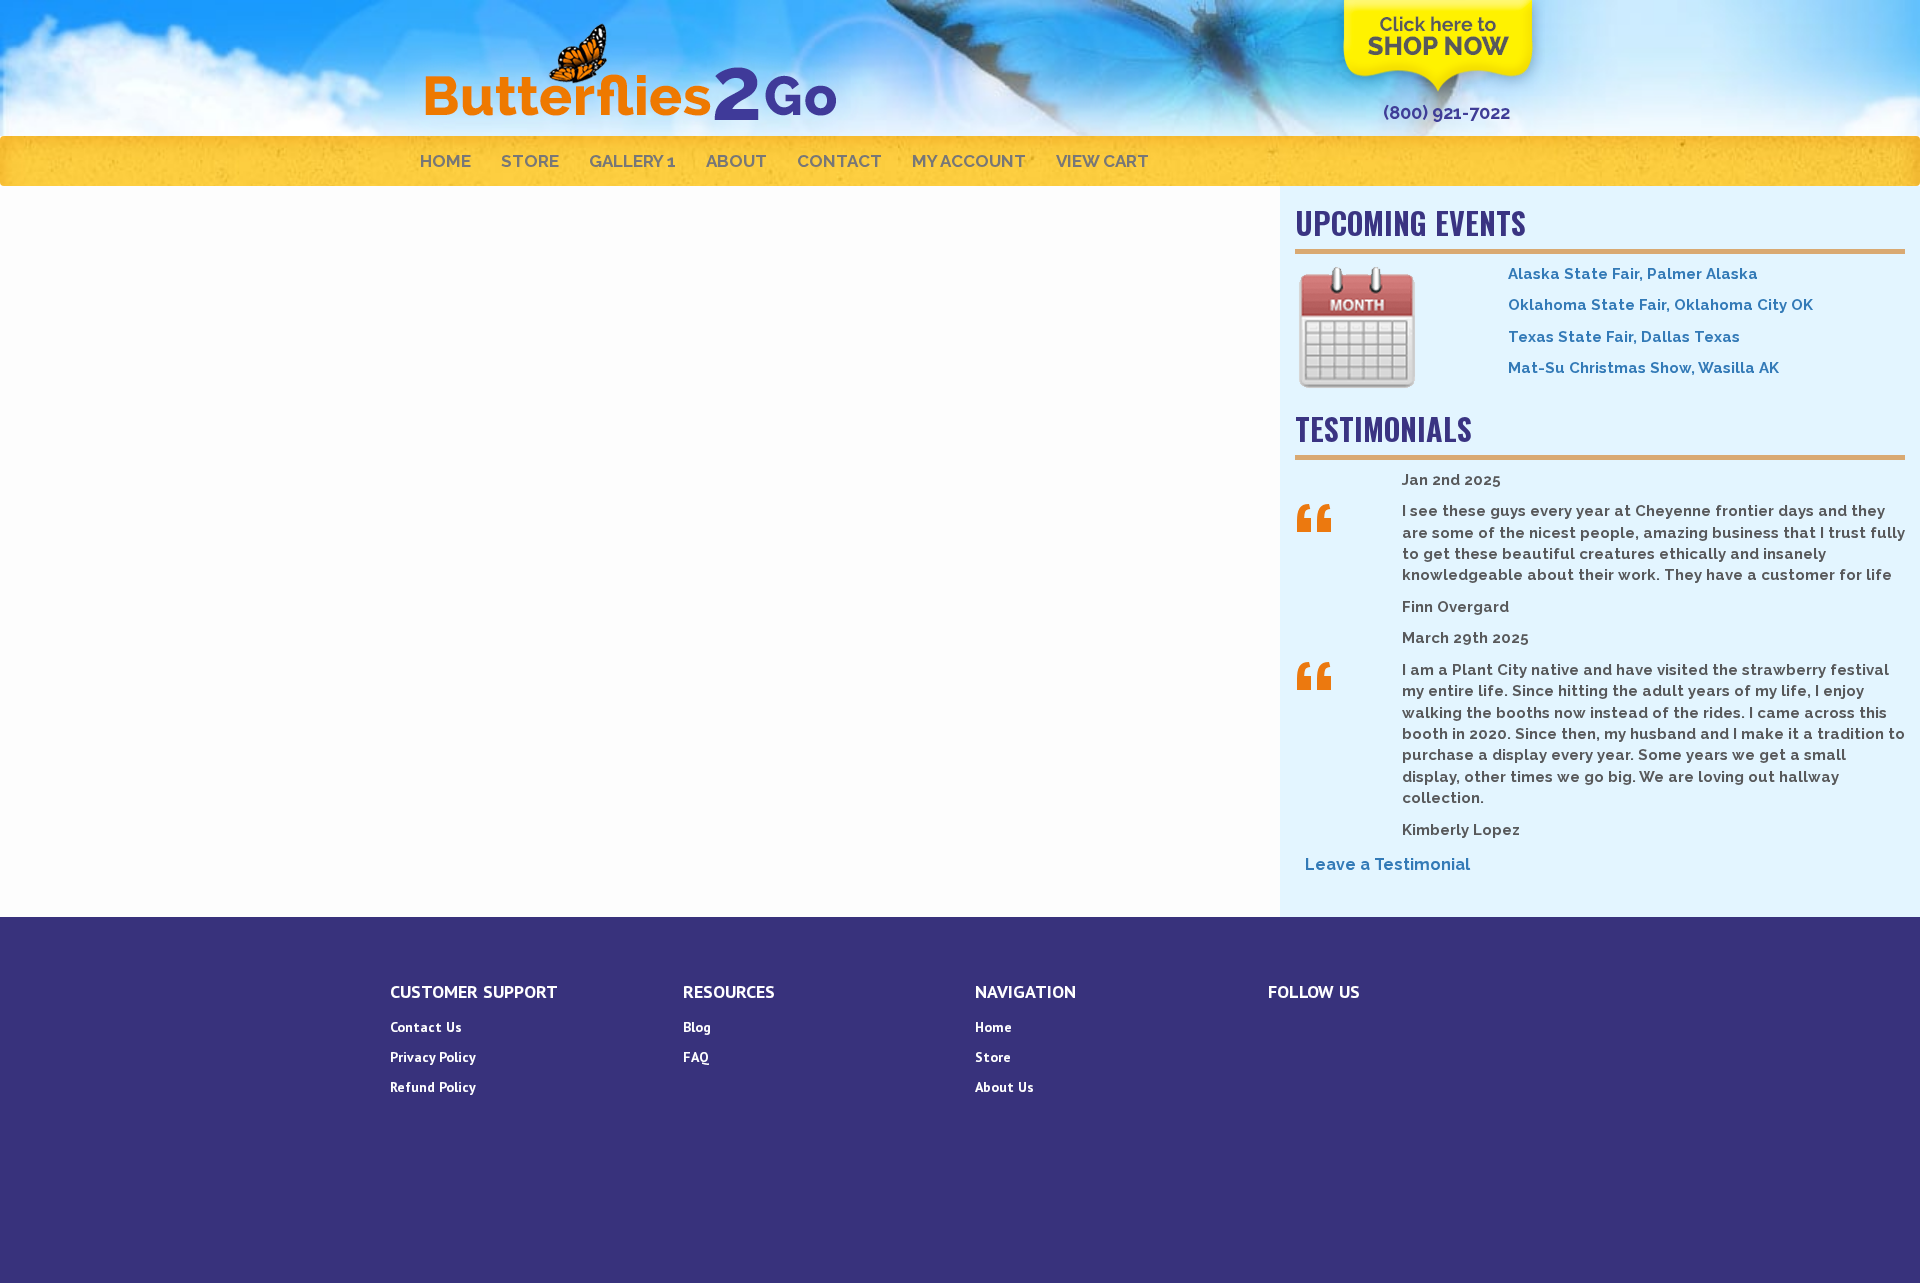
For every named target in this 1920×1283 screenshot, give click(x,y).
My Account (969, 161)
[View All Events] (1386, 328)
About (736, 161)
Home (445, 161)
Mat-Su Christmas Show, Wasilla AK (1643, 368)
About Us (1004, 1087)
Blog (697, 1027)
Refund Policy (433, 1087)
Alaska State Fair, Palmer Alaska (1633, 274)
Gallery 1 (632, 161)
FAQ (696, 1057)
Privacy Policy (433, 1057)
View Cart (1102, 161)
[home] (634, 25)
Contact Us (426, 1027)
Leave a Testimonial (1387, 864)
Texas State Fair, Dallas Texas (1624, 337)
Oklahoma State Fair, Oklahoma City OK (1660, 305)
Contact (839, 161)
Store (530, 161)
